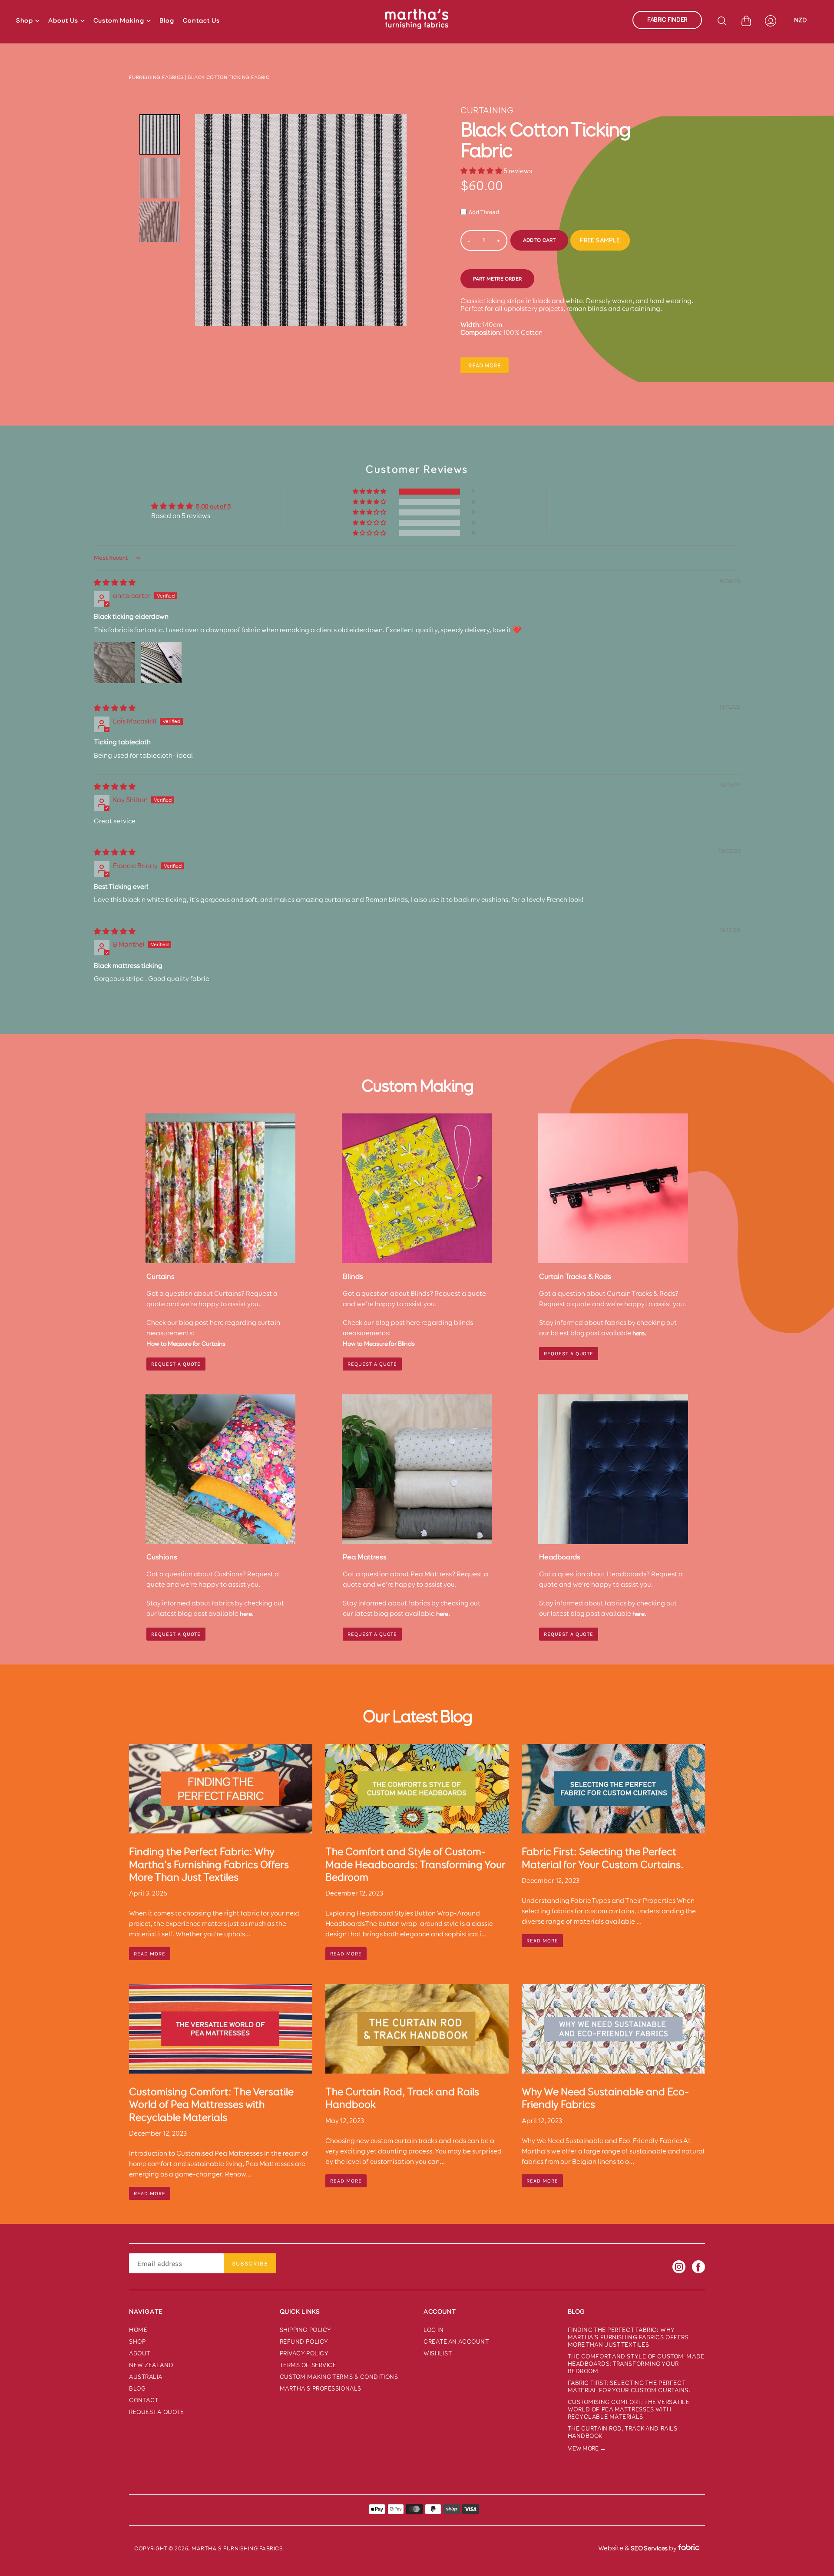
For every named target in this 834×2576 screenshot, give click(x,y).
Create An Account (456, 2342)
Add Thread (484, 212)
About (140, 2353)
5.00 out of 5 (213, 506)
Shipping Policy (306, 2330)
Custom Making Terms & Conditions (339, 2377)
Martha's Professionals (321, 2389)
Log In (434, 2330)
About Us (63, 20)
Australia (146, 2377)
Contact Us (201, 20)
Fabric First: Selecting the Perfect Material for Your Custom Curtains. (629, 2387)
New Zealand (151, 2365)
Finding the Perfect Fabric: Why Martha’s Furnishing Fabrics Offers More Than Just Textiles (628, 2337)
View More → (587, 2449)
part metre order (497, 279)
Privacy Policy (304, 2353)
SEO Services (649, 2548)
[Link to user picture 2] (161, 663)
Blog (167, 20)
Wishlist (438, 2353)
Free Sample (600, 240)
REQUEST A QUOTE (176, 1364)
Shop (25, 20)
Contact (144, 2400)
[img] (115, 583)
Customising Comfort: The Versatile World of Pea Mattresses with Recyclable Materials (629, 2409)
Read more (485, 365)
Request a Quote (569, 1354)
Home (138, 2330)
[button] (482, 171)
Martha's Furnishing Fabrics (237, 2548)
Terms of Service (308, 2365)
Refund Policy (304, 2342)
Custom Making (119, 20)
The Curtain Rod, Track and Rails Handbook (623, 2432)
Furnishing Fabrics (156, 77)
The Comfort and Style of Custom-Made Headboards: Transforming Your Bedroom (636, 2364)
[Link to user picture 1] (115, 663)
